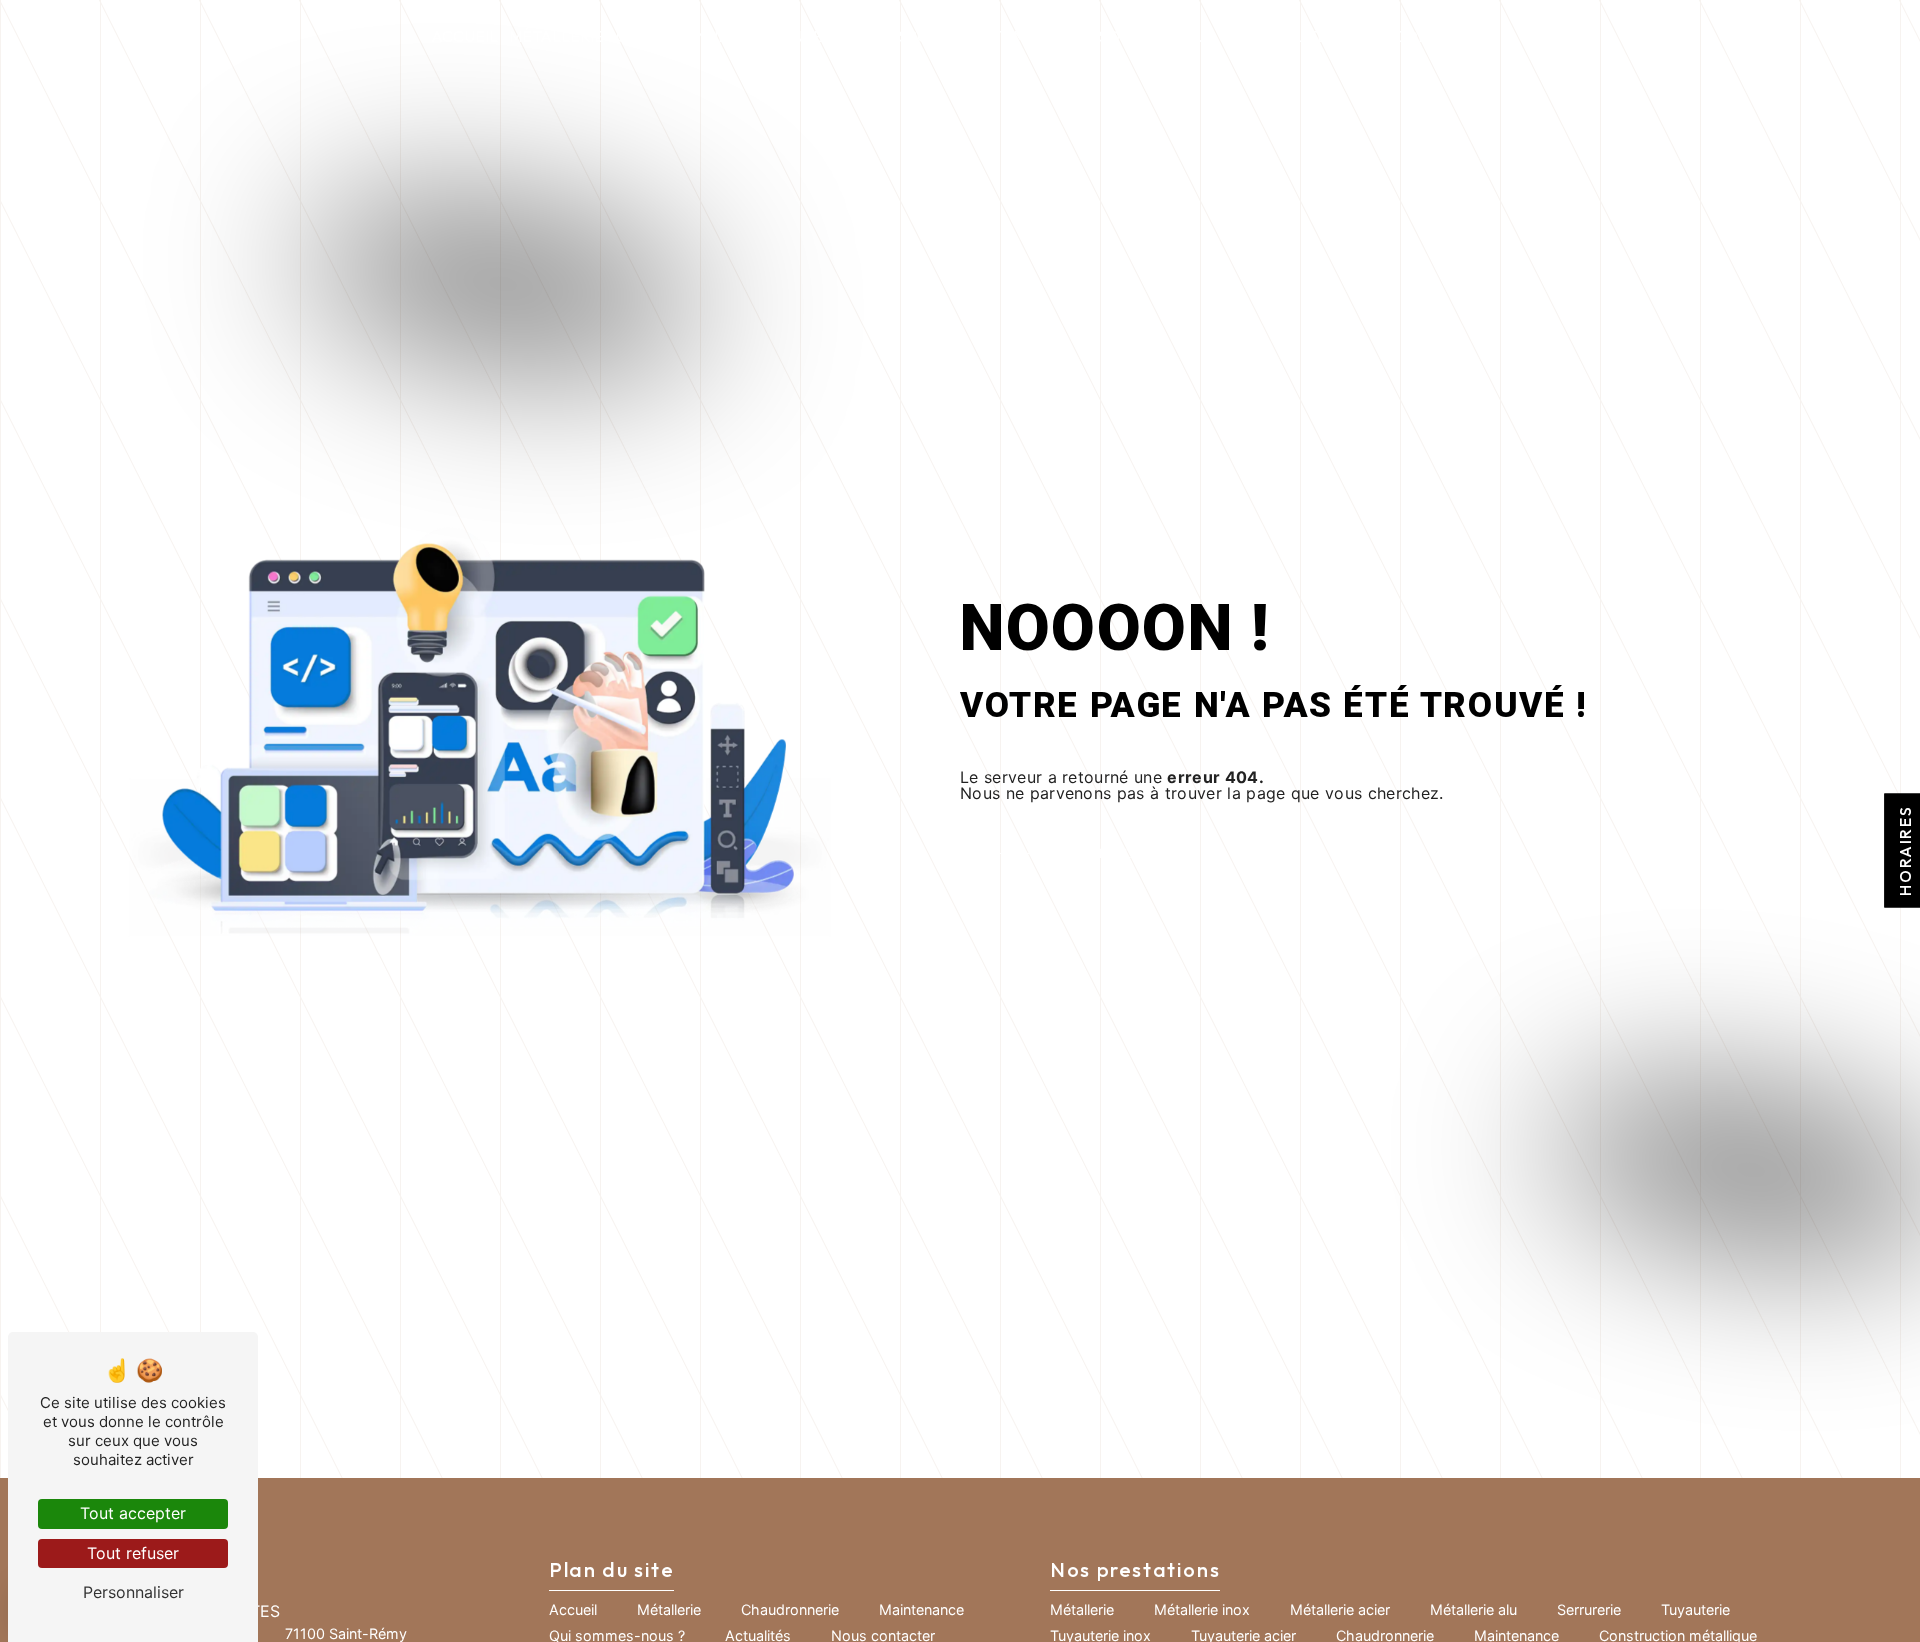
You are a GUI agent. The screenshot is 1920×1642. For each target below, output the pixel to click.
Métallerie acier (1340, 1609)
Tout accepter (133, 1513)
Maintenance (820, 36)
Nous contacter (1418, 36)
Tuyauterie (1695, 1609)
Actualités (1287, 36)
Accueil (464, 36)
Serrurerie (1589, 1609)
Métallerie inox (1202, 1609)
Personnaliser (133, 1592)
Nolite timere (997, 36)
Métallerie (556, 36)
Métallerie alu (1473, 1609)
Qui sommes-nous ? (1147, 36)
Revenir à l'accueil (1119, 853)
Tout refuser (133, 1553)
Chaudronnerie (684, 36)
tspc (908, 36)
